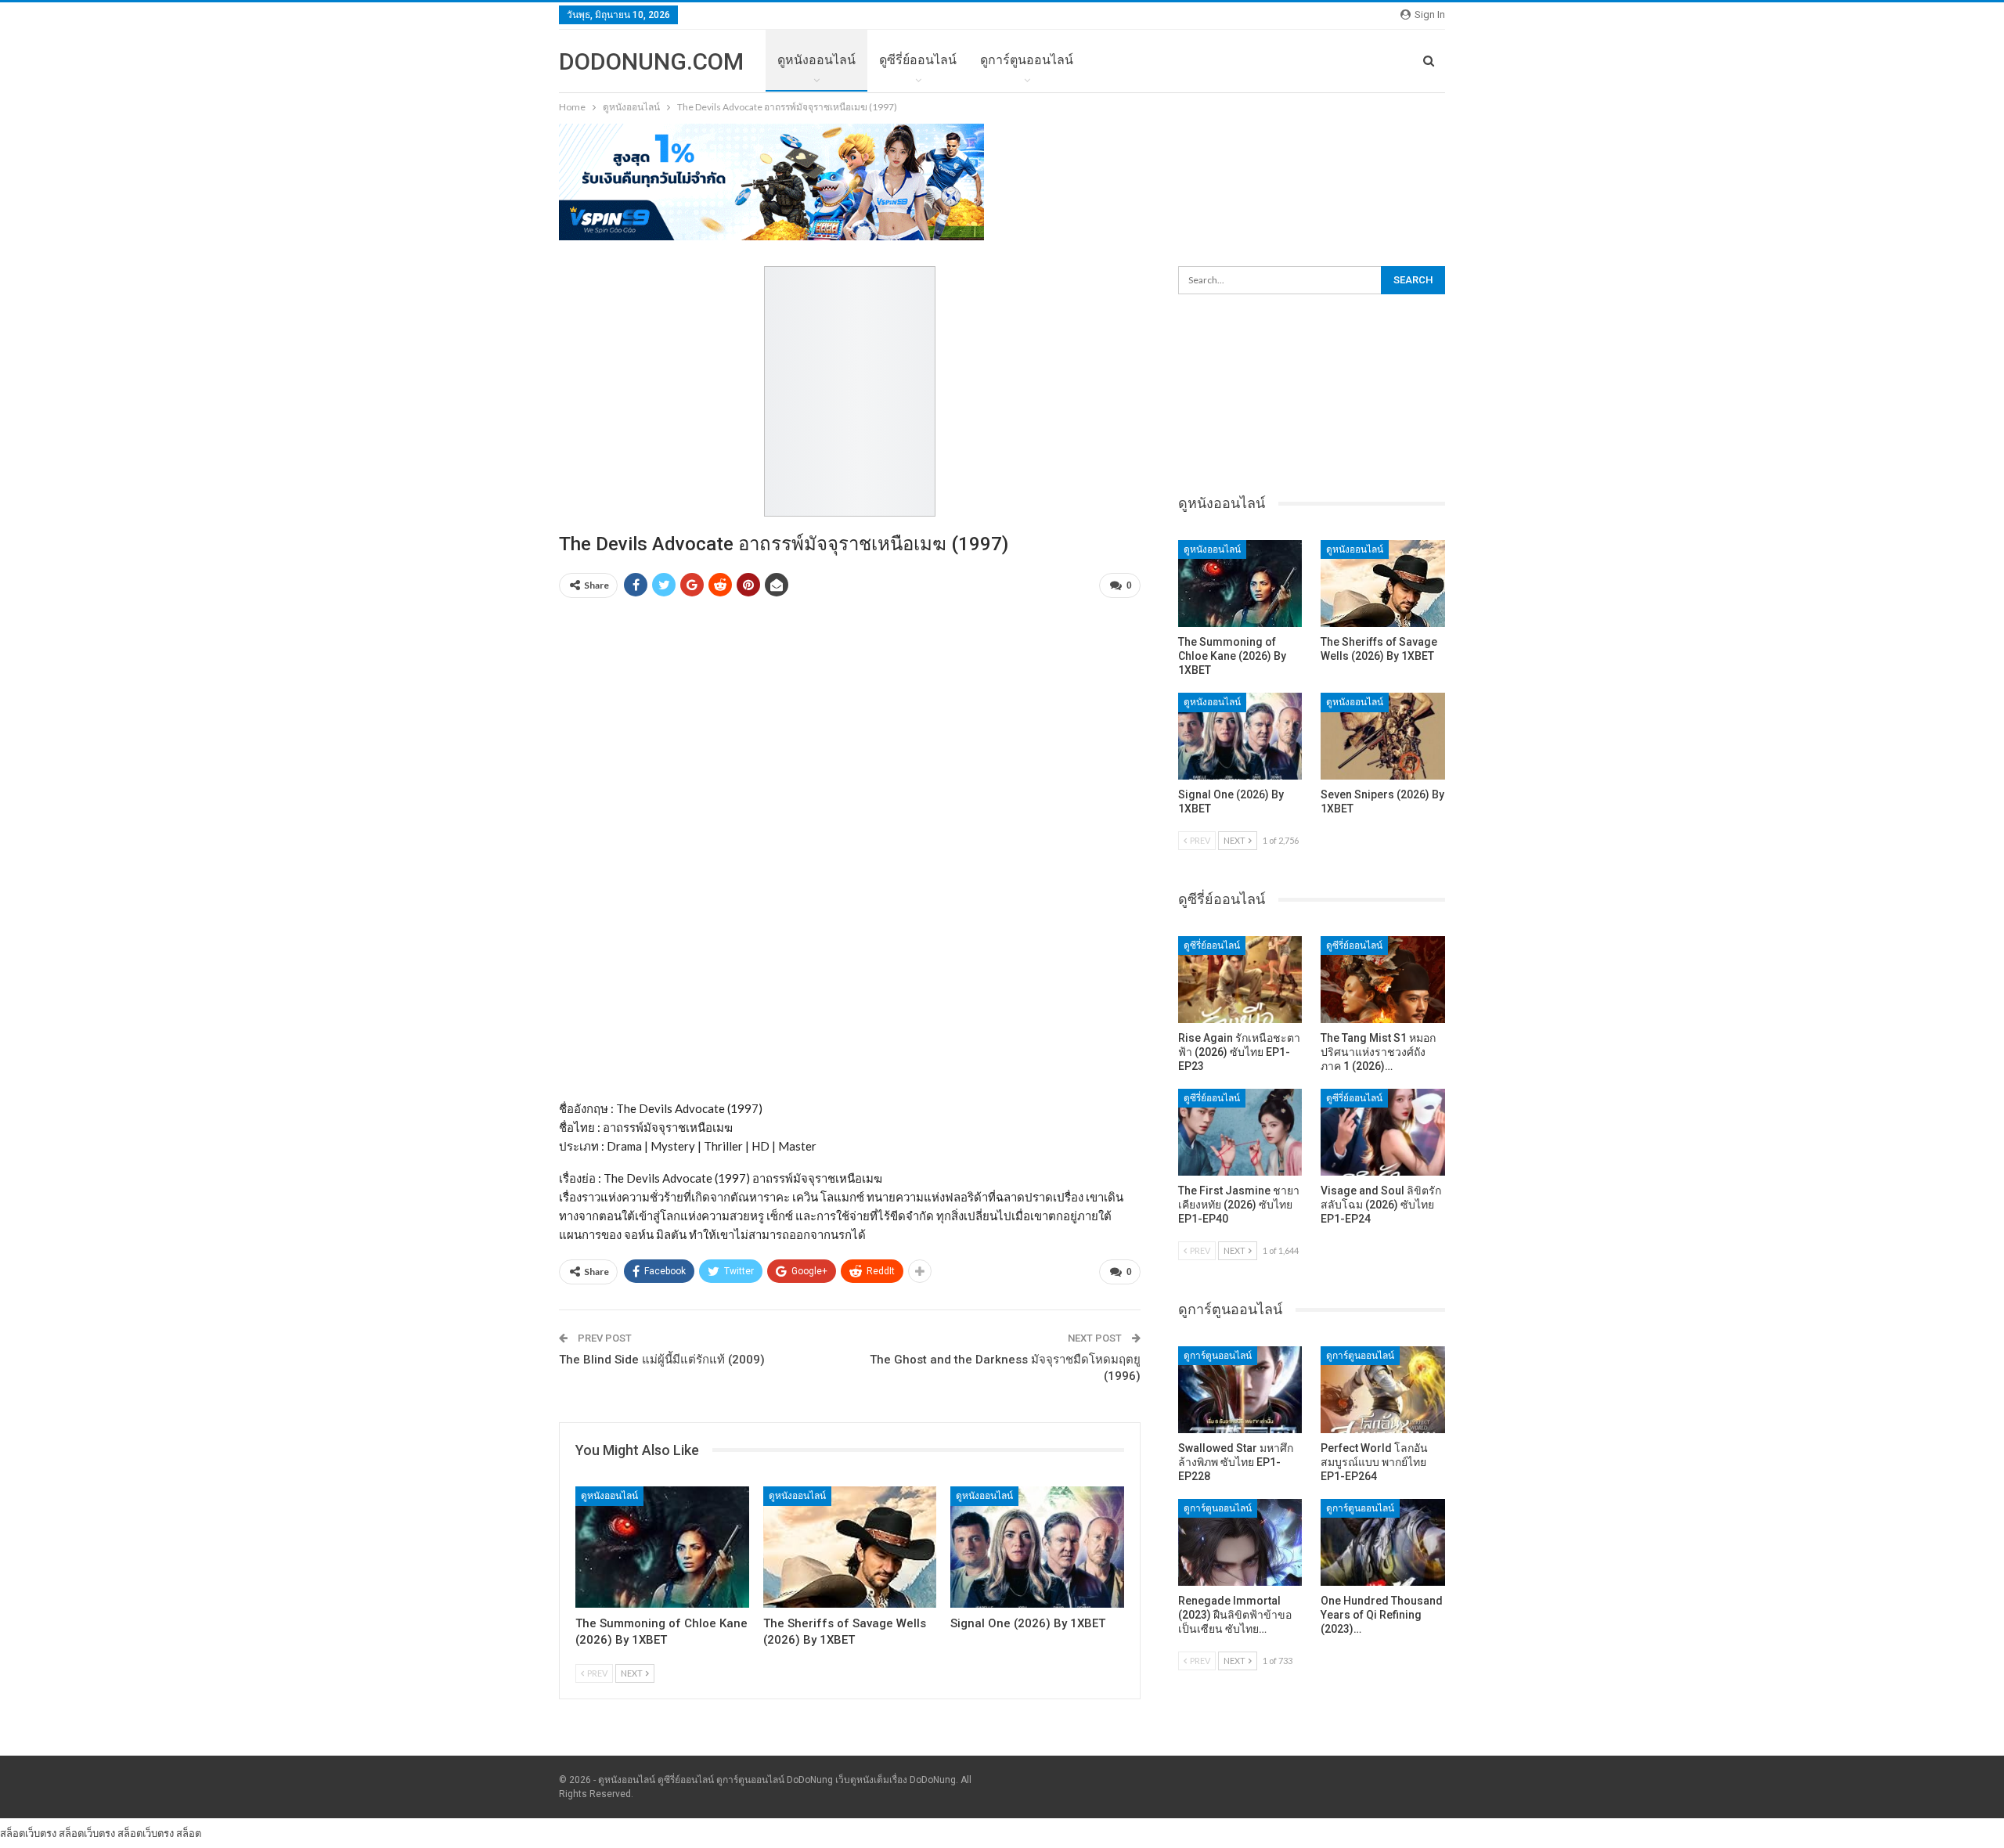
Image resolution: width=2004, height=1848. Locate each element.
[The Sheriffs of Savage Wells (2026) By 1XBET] (850, 1547)
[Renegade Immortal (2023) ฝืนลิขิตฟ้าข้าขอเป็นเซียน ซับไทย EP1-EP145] (1240, 1542)
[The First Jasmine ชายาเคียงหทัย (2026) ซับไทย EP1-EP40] (1240, 1132)
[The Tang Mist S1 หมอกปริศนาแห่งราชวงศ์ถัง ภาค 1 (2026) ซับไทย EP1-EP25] (1383, 980)
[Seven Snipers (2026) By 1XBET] (1383, 736)
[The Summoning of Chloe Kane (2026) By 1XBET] (662, 1547)
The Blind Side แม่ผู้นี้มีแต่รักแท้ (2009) (662, 1360)
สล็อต (189, 1833)
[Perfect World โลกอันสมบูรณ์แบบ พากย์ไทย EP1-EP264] (1383, 1390)
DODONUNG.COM (651, 61)
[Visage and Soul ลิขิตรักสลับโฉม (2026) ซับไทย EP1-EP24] (1383, 1132)
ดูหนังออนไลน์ (816, 60)
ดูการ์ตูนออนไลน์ (1027, 60)
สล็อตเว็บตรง (28, 1833)
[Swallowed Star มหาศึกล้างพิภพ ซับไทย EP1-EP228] (1240, 1390)
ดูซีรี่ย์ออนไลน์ (918, 60)
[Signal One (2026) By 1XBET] (1037, 1547)
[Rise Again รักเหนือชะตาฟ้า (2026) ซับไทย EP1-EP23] (1240, 980)
